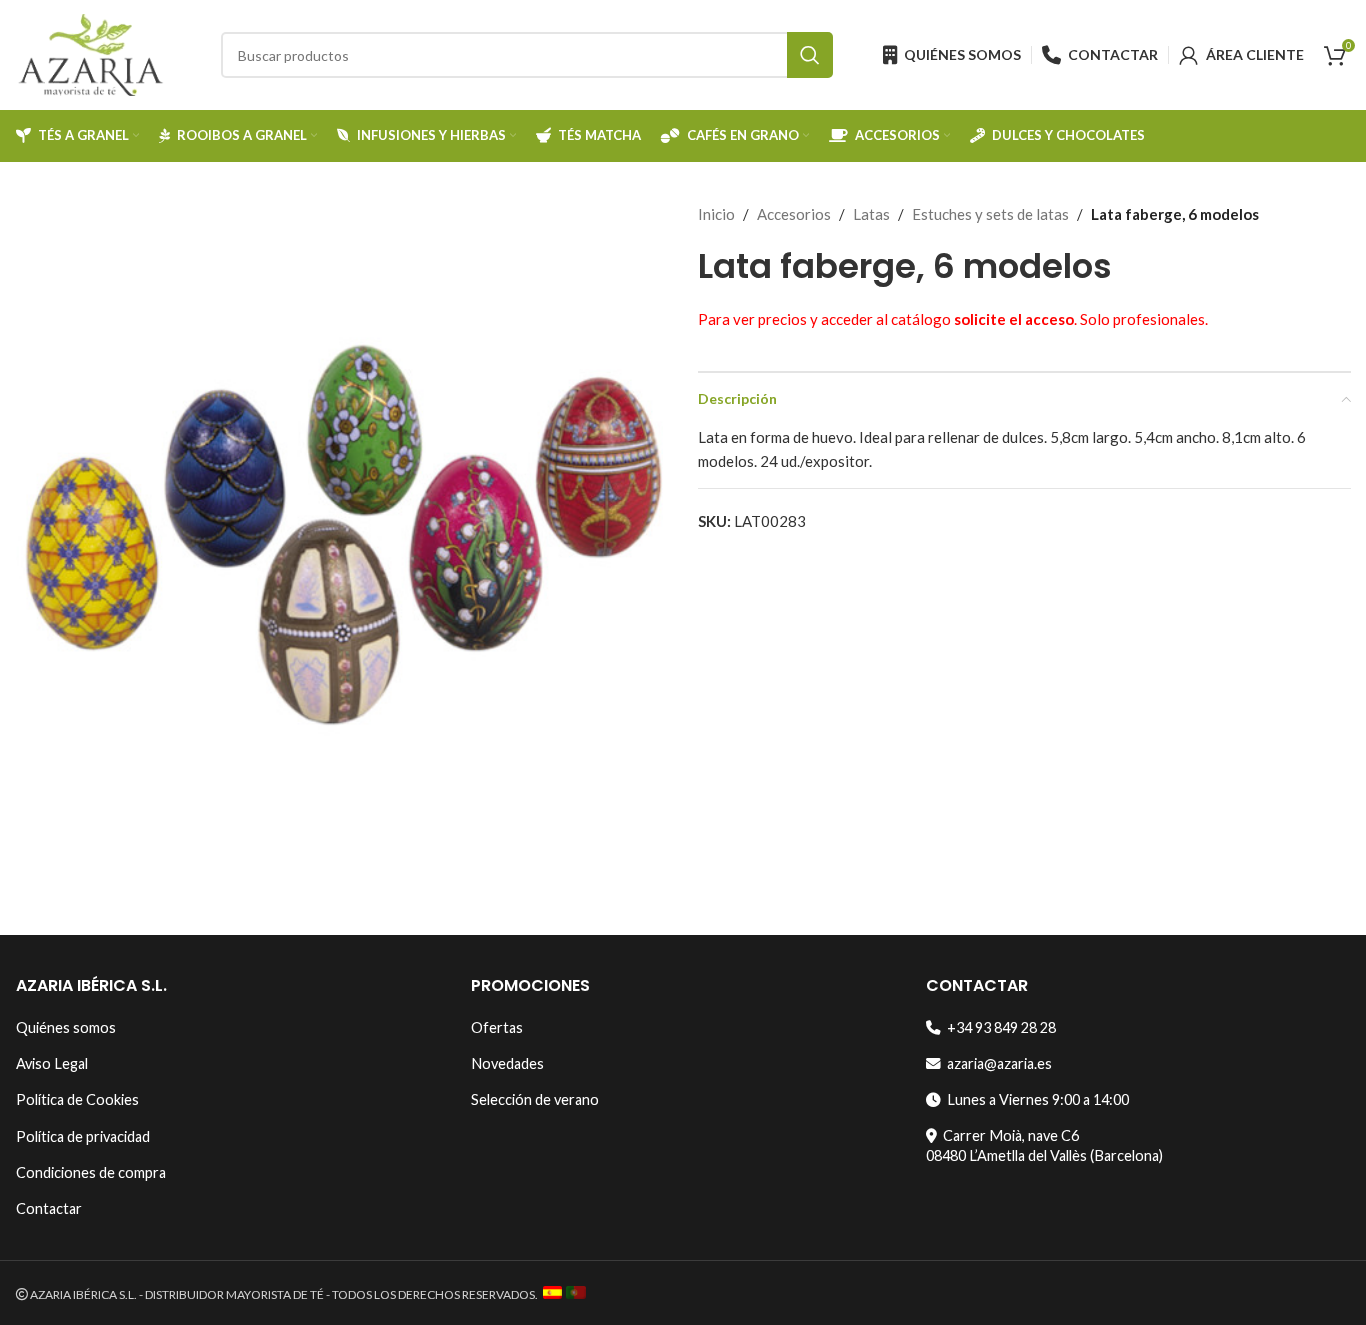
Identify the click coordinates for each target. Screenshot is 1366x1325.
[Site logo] (91, 53)
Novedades (507, 1063)
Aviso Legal (52, 1063)
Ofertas (497, 1027)
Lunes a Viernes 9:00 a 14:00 (1035, 1099)
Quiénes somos (66, 1027)
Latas (871, 214)
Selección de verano (535, 1099)
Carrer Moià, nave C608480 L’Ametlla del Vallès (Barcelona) (1044, 1145)
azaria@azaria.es (996, 1063)
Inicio (716, 214)
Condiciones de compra (91, 1172)
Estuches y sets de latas (990, 214)
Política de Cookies (77, 1099)
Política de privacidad (83, 1136)
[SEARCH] (810, 55)
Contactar (49, 1208)
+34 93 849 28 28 (998, 1027)
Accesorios (794, 214)
